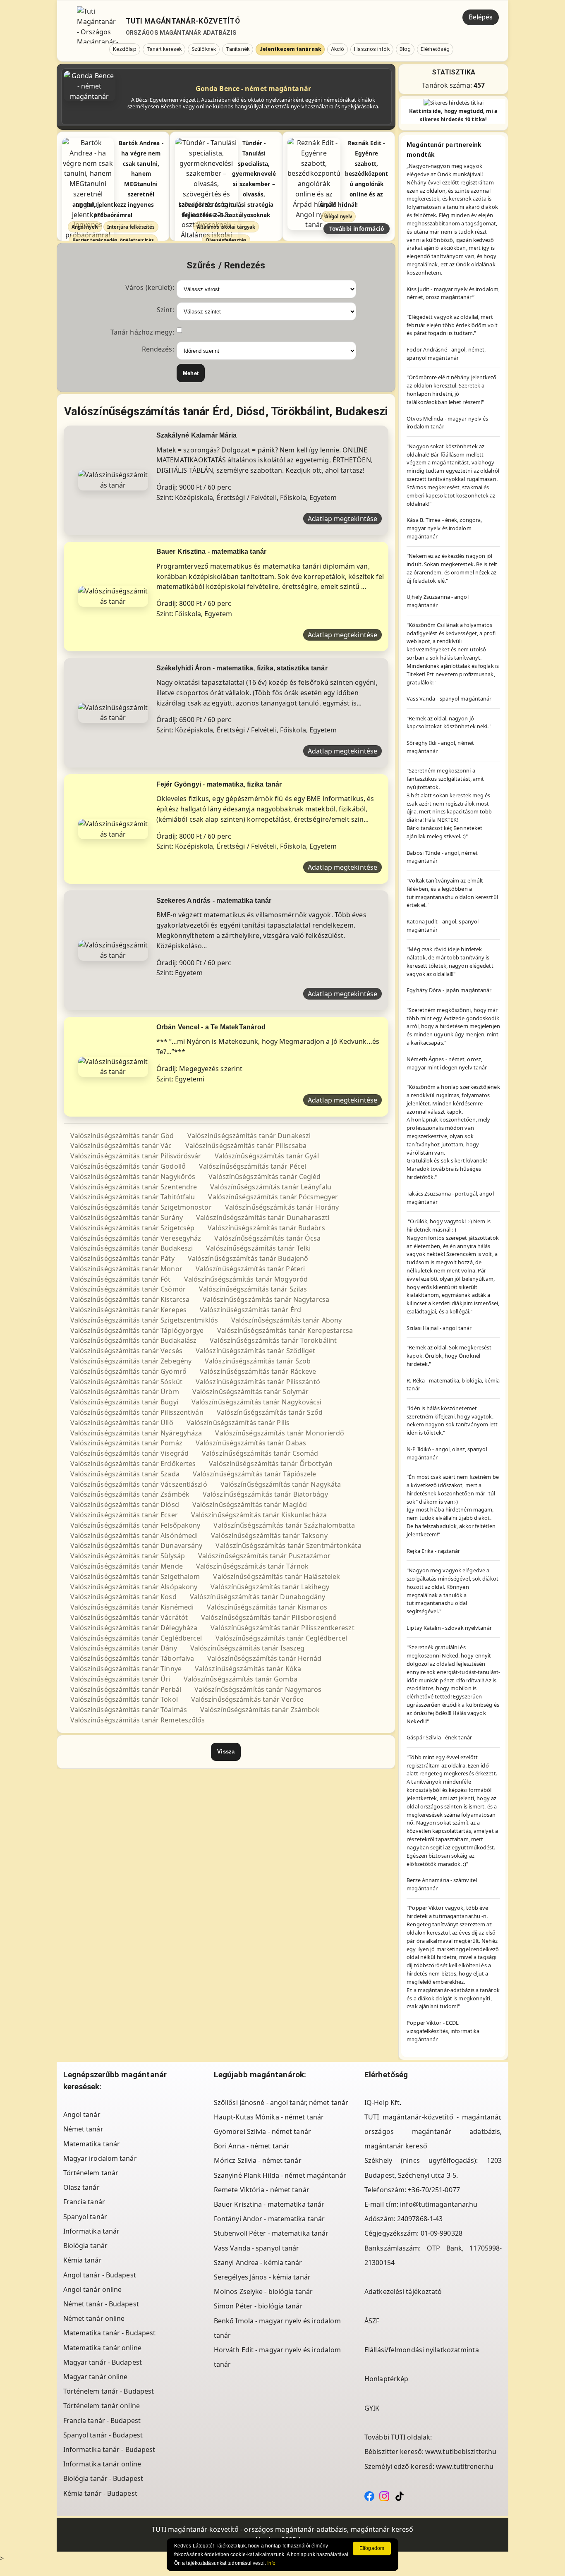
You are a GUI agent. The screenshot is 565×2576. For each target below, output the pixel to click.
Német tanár (83, 2129)
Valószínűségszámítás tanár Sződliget (256, 1351)
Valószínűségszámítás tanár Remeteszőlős (138, 1720)
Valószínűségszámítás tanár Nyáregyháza (136, 1433)
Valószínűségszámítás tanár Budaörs (266, 1228)
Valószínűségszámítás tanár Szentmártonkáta (288, 1545)
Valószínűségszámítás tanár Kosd (123, 1597)
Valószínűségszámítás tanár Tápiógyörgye (137, 1330)
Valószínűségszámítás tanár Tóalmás (129, 1710)
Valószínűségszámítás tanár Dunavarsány (136, 1545)
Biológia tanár (85, 2246)
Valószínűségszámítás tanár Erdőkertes (133, 1464)
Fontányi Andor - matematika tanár (269, 2219)
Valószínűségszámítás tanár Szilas (253, 1289)
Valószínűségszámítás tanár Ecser (124, 1515)
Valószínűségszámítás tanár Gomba (241, 1679)
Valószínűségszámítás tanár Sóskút (126, 1382)
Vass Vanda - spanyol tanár (257, 2248)
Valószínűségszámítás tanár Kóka (248, 1669)
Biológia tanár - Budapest (103, 2478)
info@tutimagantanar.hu (439, 2204)
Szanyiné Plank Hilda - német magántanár (280, 2175)
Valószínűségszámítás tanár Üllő (122, 1423)
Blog (405, 49)
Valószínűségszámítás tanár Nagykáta (281, 1484)
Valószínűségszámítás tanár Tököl (124, 1699)
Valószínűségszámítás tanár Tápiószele (255, 1474)
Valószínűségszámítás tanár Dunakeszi (249, 1136)
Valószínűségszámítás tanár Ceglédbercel (136, 1638)
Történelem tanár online (102, 2406)
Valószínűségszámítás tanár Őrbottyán (271, 1464)
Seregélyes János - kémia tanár (262, 2277)
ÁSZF (372, 2321)
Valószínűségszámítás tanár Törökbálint (273, 1340)
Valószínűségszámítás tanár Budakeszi (132, 1248)
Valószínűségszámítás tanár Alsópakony (134, 1587)
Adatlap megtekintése (342, 519)
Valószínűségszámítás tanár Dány (124, 1648)
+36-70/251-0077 (434, 2190)
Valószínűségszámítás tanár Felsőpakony (135, 1525)
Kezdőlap (125, 49)
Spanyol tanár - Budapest (103, 2435)
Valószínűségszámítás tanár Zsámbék (130, 1494)
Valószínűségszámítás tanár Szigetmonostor (141, 1207)
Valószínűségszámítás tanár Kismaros (267, 1607)
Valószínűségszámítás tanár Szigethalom (135, 1576)
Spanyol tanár (85, 2217)
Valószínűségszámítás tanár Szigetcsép (133, 1228)
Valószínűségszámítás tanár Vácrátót (129, 1617)
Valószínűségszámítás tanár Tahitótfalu (133, 1197)
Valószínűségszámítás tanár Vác (121, 1146)
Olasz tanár (81, 2187)
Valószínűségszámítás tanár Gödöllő (128, 1166)
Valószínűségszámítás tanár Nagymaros (258, 1689)
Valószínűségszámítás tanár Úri (120, 1679)
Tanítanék (238, 49)
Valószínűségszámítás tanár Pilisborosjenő (269, 1617)
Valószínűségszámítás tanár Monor (126, 1269)
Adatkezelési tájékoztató (403, 2291)
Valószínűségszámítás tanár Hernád (264, 1658)
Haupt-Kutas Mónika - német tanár (269, 2117)
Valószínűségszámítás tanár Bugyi (124, 1402)
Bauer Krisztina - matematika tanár (269, 2204)
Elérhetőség (435, 49)
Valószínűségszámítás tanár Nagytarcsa (266, 1299)
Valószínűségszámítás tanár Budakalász (134, 1340)
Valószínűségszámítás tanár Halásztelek (277, 1576)
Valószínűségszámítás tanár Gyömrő (128, 1371)
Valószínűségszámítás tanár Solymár (250, 1392)
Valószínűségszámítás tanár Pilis (238, 1423)
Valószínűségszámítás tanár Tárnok (252, 1566)
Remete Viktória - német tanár (262, 2190)
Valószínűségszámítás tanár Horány (282, 1207)
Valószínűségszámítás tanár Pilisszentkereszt (282, 1628)
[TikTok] (400, 2495)
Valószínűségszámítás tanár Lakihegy (270, 1587)
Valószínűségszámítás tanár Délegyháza (134, 1628)
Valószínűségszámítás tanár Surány (127, 1217)
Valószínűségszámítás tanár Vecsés (126, 1351)
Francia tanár (84, 2202)
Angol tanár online (93, 2289)
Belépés (481, 17)
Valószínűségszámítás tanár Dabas (251, 1443)
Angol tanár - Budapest (100, 2275)
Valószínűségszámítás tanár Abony (286, 1320)
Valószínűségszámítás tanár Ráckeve (258, 1371)
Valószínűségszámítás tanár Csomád (260, 1453)
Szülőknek (204, 49)
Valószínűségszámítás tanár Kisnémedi (132, 1607)
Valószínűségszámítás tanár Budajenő (248, 1258)
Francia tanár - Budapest (102, 2421)
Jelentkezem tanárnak (290, 49)
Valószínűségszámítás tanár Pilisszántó (258, 1382)
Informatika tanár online (102, 2464)
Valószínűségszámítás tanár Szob (258, 1361)
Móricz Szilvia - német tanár (258, 2160)
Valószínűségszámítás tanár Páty (122, 1258)
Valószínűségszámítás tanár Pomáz (126, 1443)
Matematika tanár (92, 2144)
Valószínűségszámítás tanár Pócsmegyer (273, 1197)
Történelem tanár (91, 2173)
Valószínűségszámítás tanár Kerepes (128, 1310)
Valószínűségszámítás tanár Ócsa (267, 1238)
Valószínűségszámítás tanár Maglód (250, 1504)
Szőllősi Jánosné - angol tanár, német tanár (281, 2102)
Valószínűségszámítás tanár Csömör (128, 1289)
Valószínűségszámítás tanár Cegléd (265, 1177)
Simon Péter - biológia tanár (258, 2306)
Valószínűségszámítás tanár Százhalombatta (284, 1525)
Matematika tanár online (102, 2348)
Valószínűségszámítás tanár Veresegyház (136, 1238)
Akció (338, 49)
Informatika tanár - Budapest (109, 2449)
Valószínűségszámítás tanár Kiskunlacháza (259, 1515)
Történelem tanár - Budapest (109, 2391)
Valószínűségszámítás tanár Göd (122, 1136)
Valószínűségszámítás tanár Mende (127, 1566)
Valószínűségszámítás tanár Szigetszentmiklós (144, 1320)
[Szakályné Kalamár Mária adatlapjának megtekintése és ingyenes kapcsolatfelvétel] (113, 479)
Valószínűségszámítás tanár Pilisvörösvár (136, 1156)
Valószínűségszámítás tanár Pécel (253, 1166)
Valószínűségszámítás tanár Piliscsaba (246, 1146)
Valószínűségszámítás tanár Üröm (125, 1392)
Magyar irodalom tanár (100, 2158)
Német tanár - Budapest (101, 2304)
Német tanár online (94, 2318)
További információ (357, 228)
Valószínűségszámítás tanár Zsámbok (260, 1710)
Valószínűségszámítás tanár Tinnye (126, 1669)
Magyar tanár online (96, 2377)
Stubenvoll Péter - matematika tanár (271, 2233)
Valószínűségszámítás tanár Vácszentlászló (139, 1484)
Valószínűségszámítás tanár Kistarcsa (130, 1299)
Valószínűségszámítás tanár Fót (121, 1279)
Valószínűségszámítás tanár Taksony (269, 1536)
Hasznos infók (372, 49)
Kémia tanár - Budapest (100, 2493)
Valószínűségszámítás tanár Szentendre (134, 1187)
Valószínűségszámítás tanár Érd (250, 1310)
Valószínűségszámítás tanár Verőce (247, 1699)
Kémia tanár (83, 2260)
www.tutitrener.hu (465, 2466)
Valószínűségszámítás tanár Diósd (125, 1504)
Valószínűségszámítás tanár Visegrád (130, 1453)
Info (271, 2563)
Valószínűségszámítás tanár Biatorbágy (265, 1494)
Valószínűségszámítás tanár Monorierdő (280, 1433)
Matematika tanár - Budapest (110, 2333)
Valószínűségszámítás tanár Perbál (126, 1689)
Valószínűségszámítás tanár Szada (125, 1474)
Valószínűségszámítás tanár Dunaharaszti (263, 1217)
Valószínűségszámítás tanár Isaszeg (247, 1648)
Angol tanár (82, 2114)
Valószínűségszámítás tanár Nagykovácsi (257, 1402)
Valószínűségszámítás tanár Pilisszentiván (137, 1412)
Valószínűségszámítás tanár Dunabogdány (258, 1597)
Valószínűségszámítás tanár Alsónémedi (134, 1536)
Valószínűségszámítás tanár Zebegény (131, 1361)
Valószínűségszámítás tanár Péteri (250, 1269)
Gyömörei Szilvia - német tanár (262, 2131)
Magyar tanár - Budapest (103, 2362)
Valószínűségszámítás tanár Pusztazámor (264, 1556)
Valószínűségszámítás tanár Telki (258, 1248)
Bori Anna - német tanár (252, 2146)
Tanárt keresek (164, 49)
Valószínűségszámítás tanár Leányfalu (271, 1187)
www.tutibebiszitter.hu (461, 2452)
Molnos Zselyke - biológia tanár (263, 2291)
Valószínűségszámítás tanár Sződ (270, 1412)
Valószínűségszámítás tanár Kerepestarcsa (285, 1330)
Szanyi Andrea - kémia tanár (258, 2263)
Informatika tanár (92, 2231)
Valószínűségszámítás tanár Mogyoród (246, 1279)
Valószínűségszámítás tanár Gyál (267, 1156)
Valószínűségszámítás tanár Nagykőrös (133, 1177)
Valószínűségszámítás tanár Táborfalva (132, 1658)
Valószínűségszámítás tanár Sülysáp (128, 1556)
